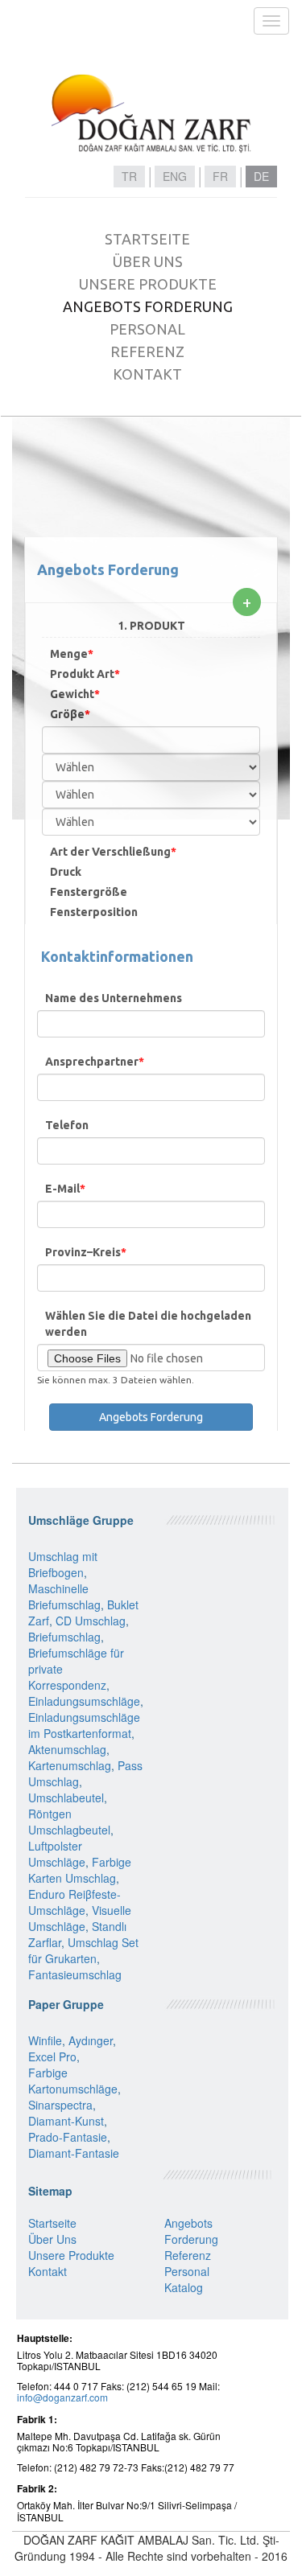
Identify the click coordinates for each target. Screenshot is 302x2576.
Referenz (188, 2255)
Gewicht (75, 694)
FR (220, 176)
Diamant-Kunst (66, 2121)
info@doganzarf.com (62, 2397)
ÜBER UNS (148, 261)
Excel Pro (52, 2056)
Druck (66, 872)
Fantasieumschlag (75, 1974)
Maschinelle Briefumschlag (64, 1596)
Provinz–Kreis (86, 1252)
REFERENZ (147, 351)
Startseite (52, 2223)
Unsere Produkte (71, 2255)
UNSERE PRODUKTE (148, 284)
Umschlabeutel (66, 1797)
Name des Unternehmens (114, 998)
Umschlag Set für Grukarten (83, 1950)
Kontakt (48, 2271)
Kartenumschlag (70, 1765)
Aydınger (91, 2040)
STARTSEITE (147, 239)
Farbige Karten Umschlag (80, 1870)
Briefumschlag (64, 1637)
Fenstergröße (89, 892)
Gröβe (70, 714)
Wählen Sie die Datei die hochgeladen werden (148, 1324)
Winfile (45, 2040)
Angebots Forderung (191, 2231)
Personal (187, 2271)
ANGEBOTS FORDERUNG (148, 306)
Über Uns (52, 2239)
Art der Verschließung (113, 852)
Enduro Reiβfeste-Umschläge (74, 1902)
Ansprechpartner (95, 1062)
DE (261, 176)
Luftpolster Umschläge (57, 1854)
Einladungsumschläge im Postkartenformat (84, 1725)
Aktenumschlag (67, 1749)
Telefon (67, 1125)
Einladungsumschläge (84, 1701)
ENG (175, 176)
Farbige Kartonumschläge (73, 2081)
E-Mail (65, 1189)
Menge (72, 654)
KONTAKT (147, 374)
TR (129, 176)
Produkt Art (85, 674)
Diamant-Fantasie (74, 2153)
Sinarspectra (60, 2105)
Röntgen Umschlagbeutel (69, 1822)
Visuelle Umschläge (80, 1918)
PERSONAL (147, 329)
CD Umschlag (91, 1621)
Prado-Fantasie (68, 2137)
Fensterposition (94, 912)
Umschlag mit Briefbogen (63, 1564)
